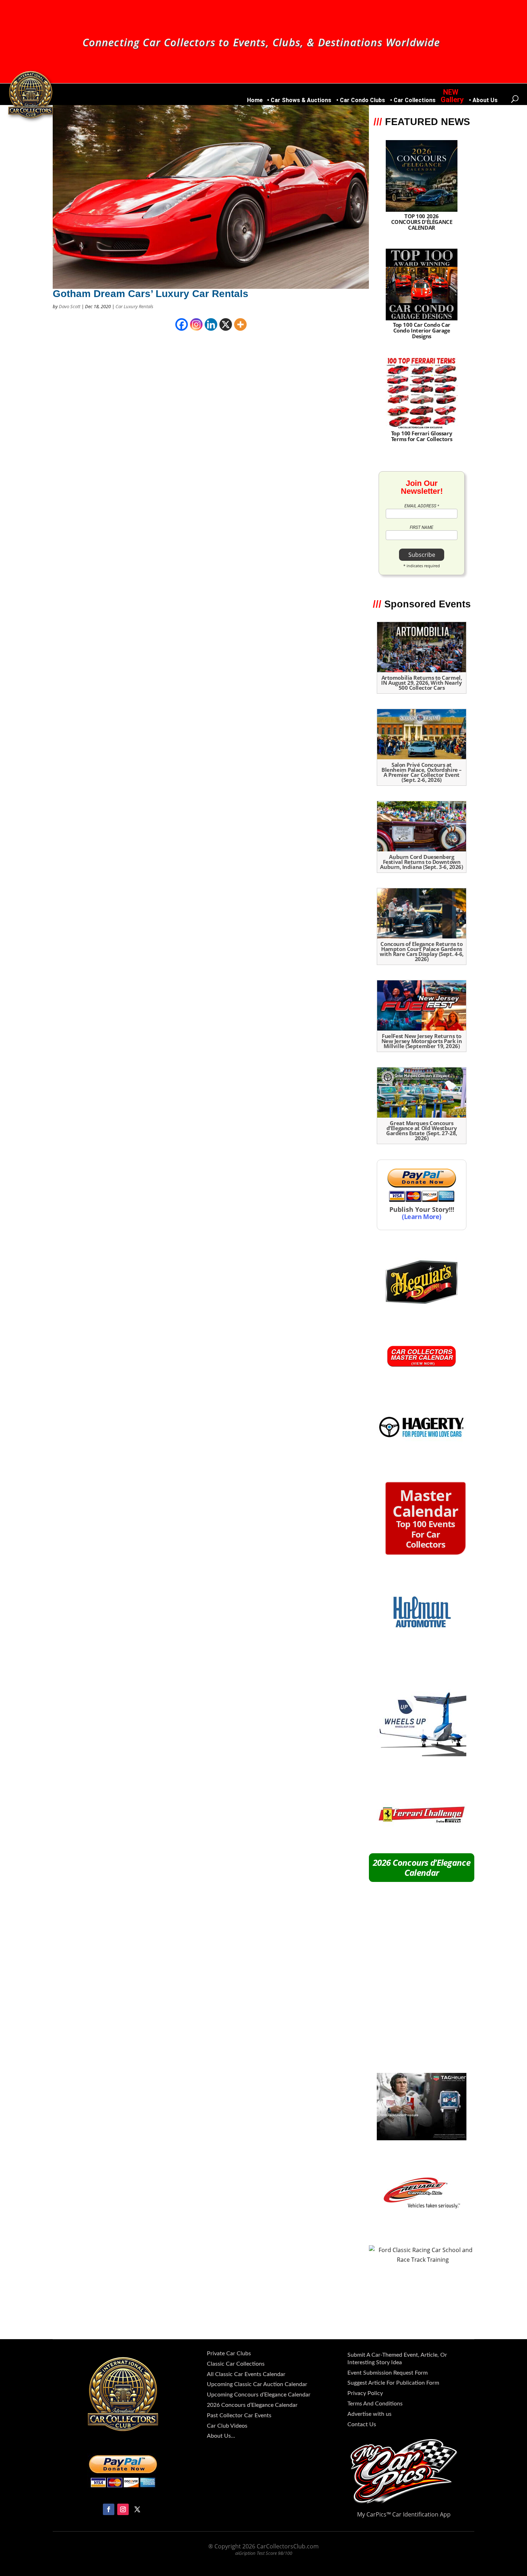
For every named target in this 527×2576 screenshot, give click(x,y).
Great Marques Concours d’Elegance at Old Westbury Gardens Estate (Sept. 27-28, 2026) (421, 1131)
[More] (240, 324)
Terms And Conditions (375, 2404)
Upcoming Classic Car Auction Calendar (257, 2384)
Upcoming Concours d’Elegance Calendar (259, 2395)
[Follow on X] (137, 2509)
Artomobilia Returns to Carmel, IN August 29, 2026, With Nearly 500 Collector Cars (421, 683)
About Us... (221, 2436)
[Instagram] (196, 324)
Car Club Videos (227, 2426)
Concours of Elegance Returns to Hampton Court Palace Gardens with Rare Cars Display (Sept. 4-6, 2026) (422, 951)
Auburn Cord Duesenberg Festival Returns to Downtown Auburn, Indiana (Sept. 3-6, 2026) (421, 862)
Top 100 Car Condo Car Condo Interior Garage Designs (422, 330)
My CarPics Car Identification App (404, 2514)
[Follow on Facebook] (109, 2509)
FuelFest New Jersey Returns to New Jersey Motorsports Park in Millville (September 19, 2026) (422, 1041)
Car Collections (415, 101)
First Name (422, 527)
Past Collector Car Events (239, 2415)
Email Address (422, 506)
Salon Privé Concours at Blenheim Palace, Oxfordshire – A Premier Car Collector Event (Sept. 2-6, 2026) (422, 772)
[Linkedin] (211, 324)
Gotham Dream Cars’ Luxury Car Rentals (151, 294)
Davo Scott (70, 306)
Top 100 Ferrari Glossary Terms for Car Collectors (422, 436)
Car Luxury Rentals (134, 306)
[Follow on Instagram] (123, 2509)
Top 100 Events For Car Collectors (425, 1521)
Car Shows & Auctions (301, 101)
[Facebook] (182, 324)
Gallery (452, 100)
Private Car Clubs (229, 2353)
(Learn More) (422, 1216)
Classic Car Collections (236, 2364)
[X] (226, 324)
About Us (485, 101)
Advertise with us (369, 2414)
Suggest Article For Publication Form (393, 2383)
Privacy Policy (365, 2393)
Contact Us (362, 2424)
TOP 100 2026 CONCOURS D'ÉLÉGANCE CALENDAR (422, 222)
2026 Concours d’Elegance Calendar (422, 1867)
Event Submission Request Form (388, 2373)
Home (255, 101)
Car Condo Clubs (362, 101)
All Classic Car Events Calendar (246, 2374)
